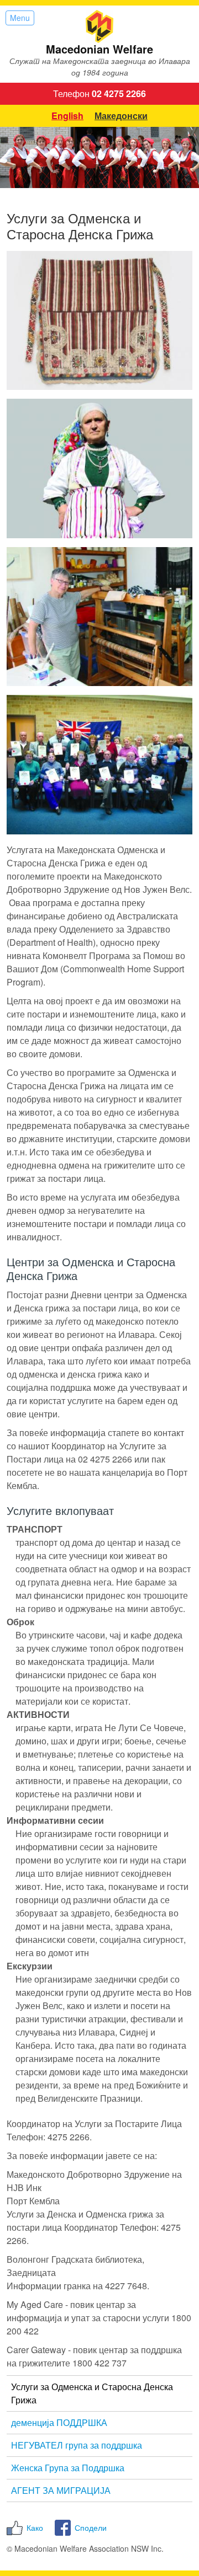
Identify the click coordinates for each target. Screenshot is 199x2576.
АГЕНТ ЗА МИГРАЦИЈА (61, 2490)
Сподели (91, 2527)
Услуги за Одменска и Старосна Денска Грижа (92, 2393)
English (67, 116)
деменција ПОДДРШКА (59, 2422)
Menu (20, 18)
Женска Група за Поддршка (68, 2468)
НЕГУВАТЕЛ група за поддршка (77, 2445)
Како (35, 2527)
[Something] (100, 764)
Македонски (121, 116)
